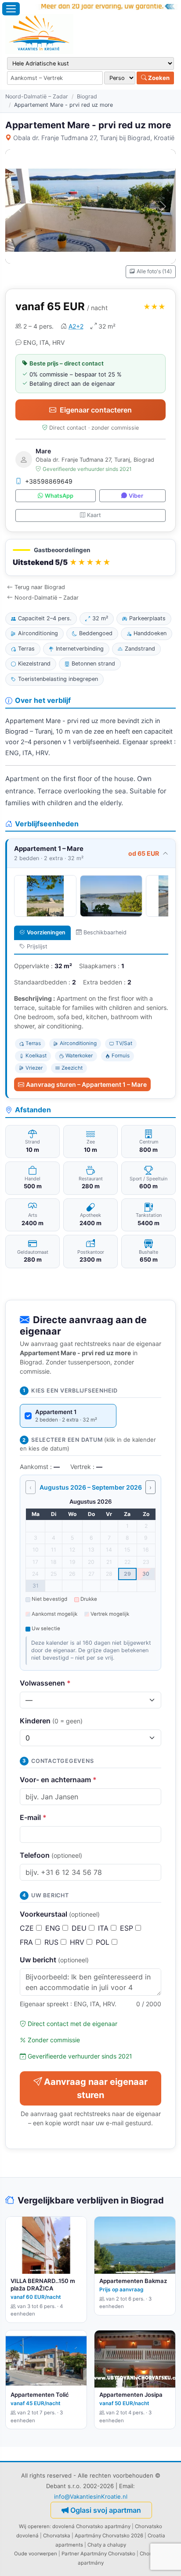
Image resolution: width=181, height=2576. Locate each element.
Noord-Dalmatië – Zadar (37, 96)
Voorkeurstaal (60, 1914)
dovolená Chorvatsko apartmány (91, 2526)
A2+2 (76, 326)
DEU (80, 1928)
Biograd (87, 96)
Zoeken (158, 78)
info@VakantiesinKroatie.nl (91, 2496)
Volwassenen (45, 1683)
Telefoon (51, 1855)
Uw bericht (54, 1960)
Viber (136, 496)
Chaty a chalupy (107, 2545)
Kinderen (51, 1721)
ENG (54, 1928)
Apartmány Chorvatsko (108, 2554)
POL (104, 1942)
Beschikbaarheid (105, 932)
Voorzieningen (46, 932)
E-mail (33, 1817)
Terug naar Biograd (40, 587)
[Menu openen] (11, 9)
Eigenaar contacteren (96, 410)
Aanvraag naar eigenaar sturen (96, 2088)
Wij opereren (34, 2526)
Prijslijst (37, 946)
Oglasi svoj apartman (106, 2510)
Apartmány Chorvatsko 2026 (109, 2536)
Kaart (94, 515)
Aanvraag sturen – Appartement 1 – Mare (86, 1084)
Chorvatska (57, 2536)
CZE (28, 1928)
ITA (104, 1928)
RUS (52, 1942)
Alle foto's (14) (154, 271)
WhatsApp (59, 496)
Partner (70, 2554)
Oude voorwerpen (36, 2554)
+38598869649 (49, 481)
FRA (27, 1942)
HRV (78, 1942)
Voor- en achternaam (58, 1780)
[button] (90, 558)
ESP (128, 1928)
